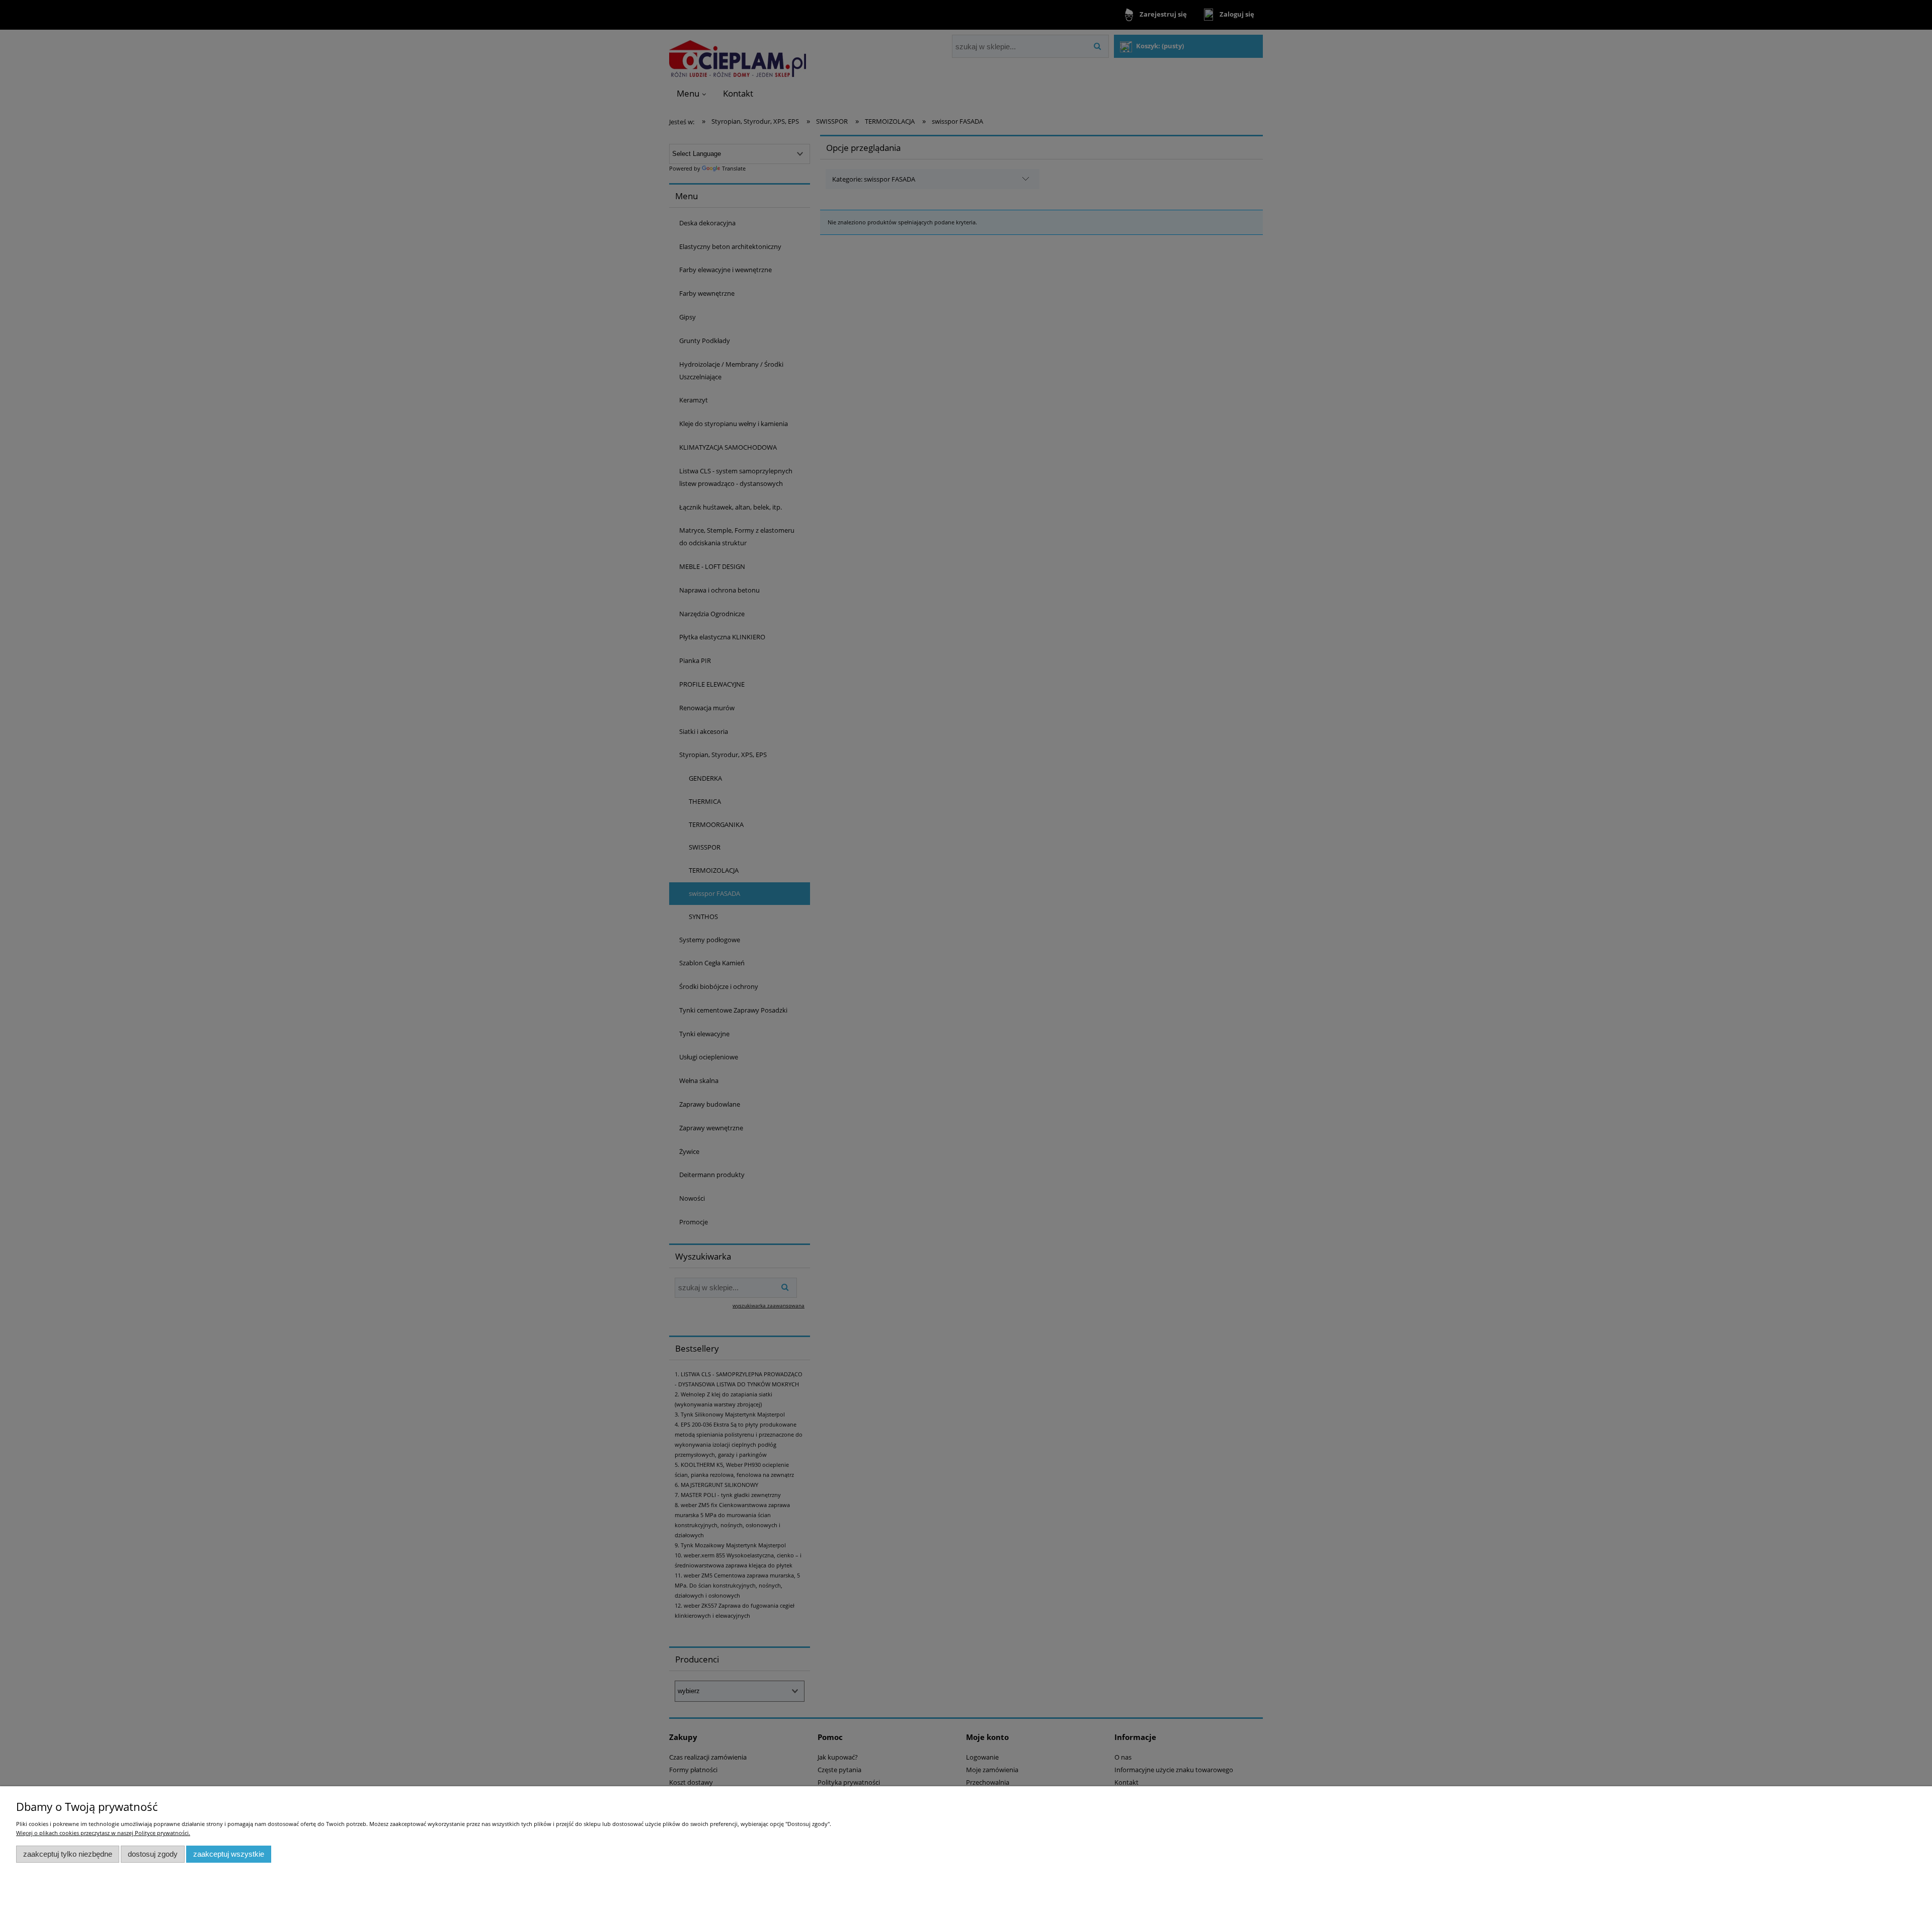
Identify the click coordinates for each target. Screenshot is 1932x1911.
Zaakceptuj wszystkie (229, 1854)
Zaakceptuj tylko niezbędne (68, 1854)
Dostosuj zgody (153, 1854)
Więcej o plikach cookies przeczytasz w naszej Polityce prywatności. (103, 1833)
